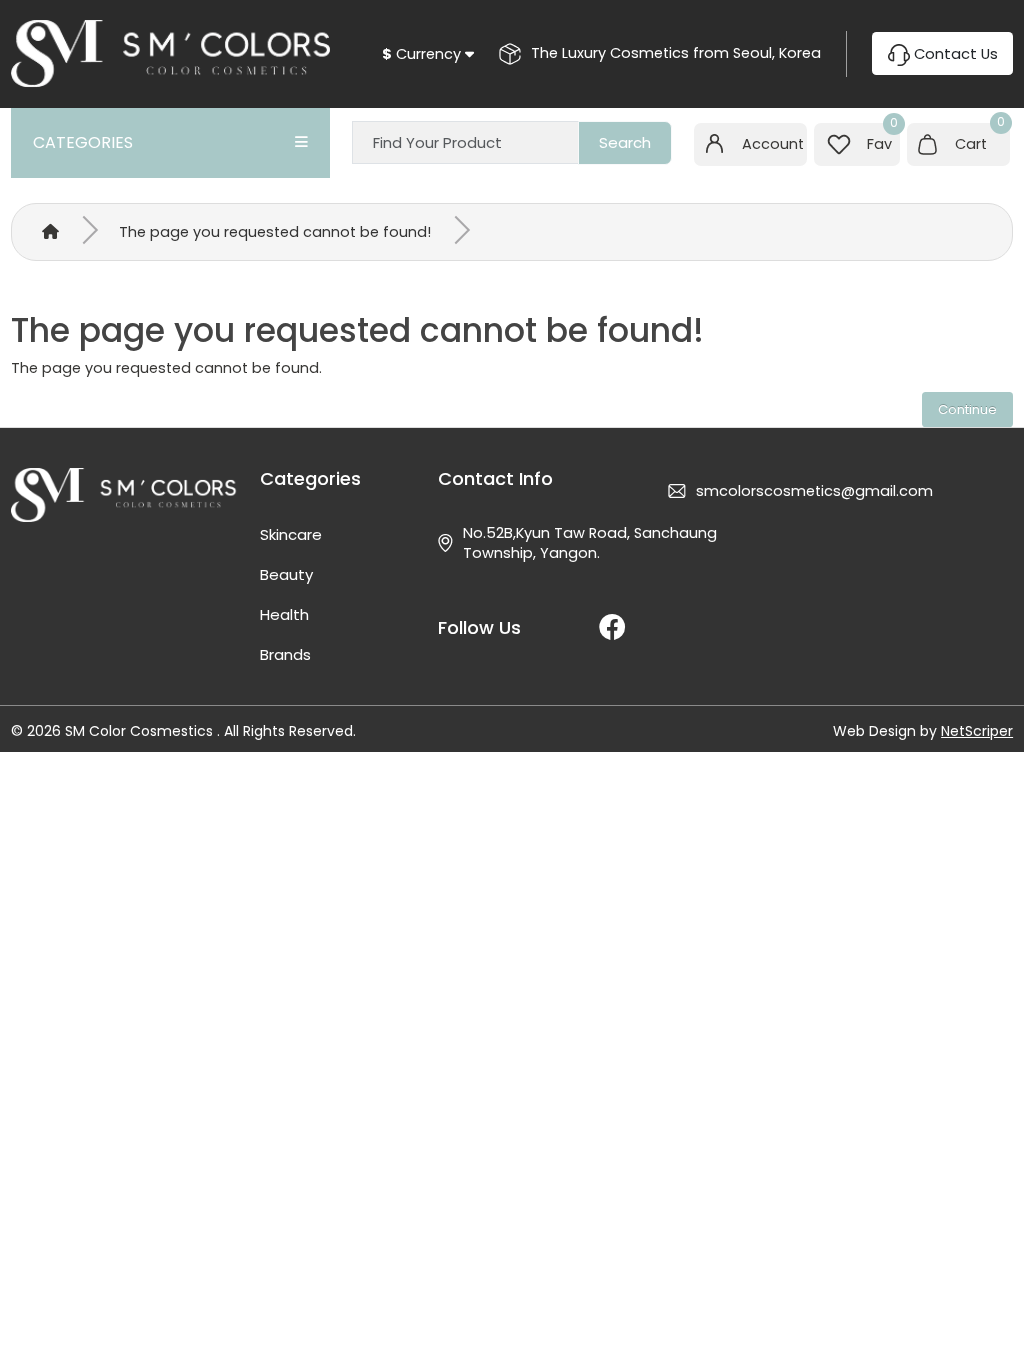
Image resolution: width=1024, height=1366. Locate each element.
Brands (285, 654)
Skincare (291, 534)
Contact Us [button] (954, 54)
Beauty (286, 574)
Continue (967, 409)
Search (625, 142)
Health (284, 614)
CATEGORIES (83, 142)
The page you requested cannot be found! (275, 232)
